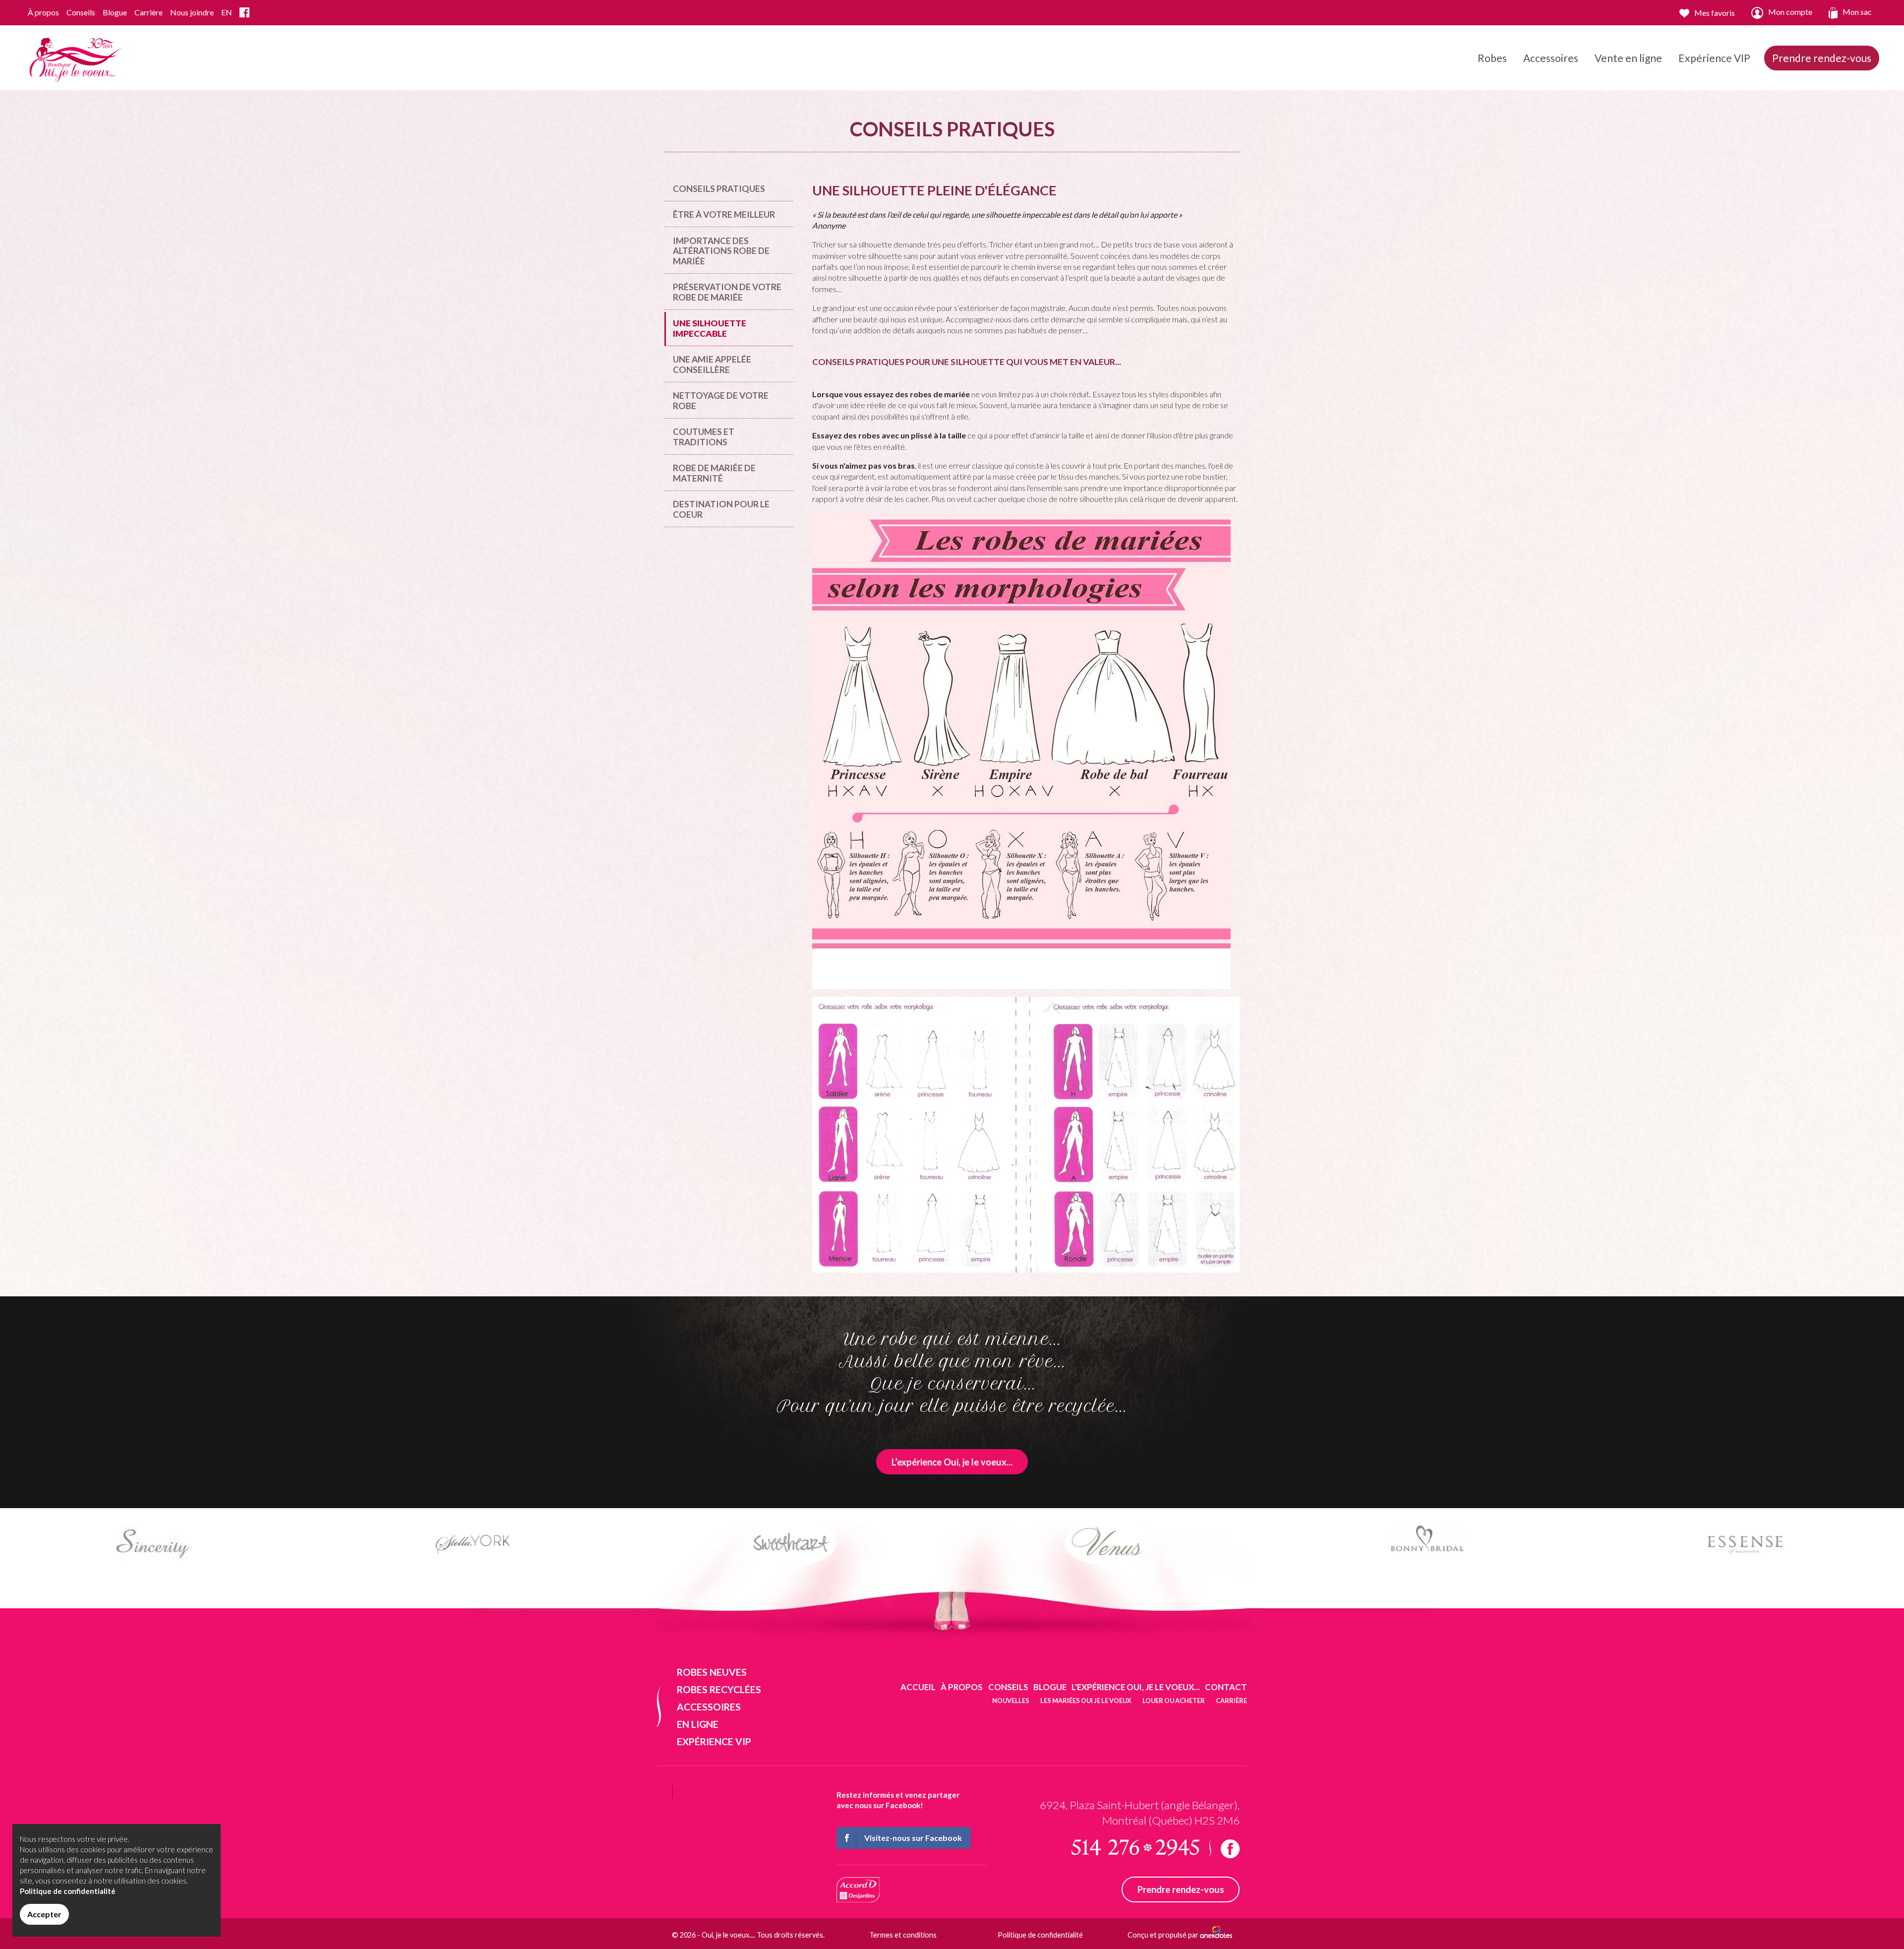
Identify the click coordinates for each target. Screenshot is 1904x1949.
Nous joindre (192, 12)
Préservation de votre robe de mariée (727, 292)
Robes (1492, 58)
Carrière (149, 12)
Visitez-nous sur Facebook (913, 1838)
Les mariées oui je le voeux (1086, 1701)
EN (227, 12)
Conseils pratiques (719, 189)
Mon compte (1790, 12)
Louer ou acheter (1174, 1701)
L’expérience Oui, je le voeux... (952, 1462)
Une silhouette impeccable (710, 328)
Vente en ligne (1628, 58)
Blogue (115, 12)
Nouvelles (1011, 1701)
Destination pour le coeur (721, 509)
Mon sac (1857, 12)
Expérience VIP (1714, 58)
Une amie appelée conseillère (712, 364)
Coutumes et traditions (704, 437)
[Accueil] (74, 57)
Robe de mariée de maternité (714, 473)
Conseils (81, 12)
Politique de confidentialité (1040, 1935)
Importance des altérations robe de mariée (721, 251)
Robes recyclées (719, 1689)
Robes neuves (712, 1672)
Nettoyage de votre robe (721, 400)
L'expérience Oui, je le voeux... (1136, 1687)
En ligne (698, 1724)
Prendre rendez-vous (1822, 58)
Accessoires (1551, 58)
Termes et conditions (903, 1935)
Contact (1226, 1687)
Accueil (918, 1687)
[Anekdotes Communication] (1216, 1935)
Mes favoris (1715, 13)
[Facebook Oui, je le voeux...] (244, 13)
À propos (43, 12)
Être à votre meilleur (724, 214)
